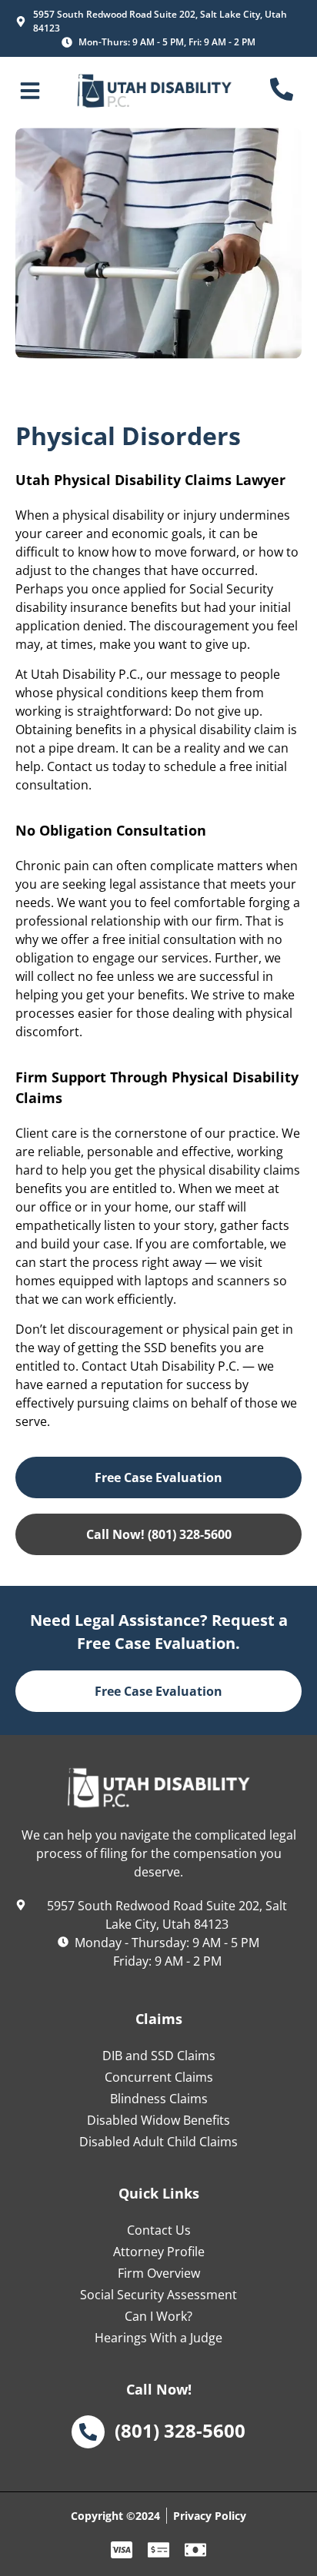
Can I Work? (158, 2316)
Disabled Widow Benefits (158, 2120)
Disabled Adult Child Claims (158, 2142)
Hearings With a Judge (158, 2338)
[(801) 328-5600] (88, 2432)
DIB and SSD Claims (159, 2056)
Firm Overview (159, 2273)
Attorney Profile (159, 2252)
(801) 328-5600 (180, 2430)
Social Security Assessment (158, 2295)
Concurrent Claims (159, 2077)
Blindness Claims (159, 2099)
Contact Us (159, 2230)
